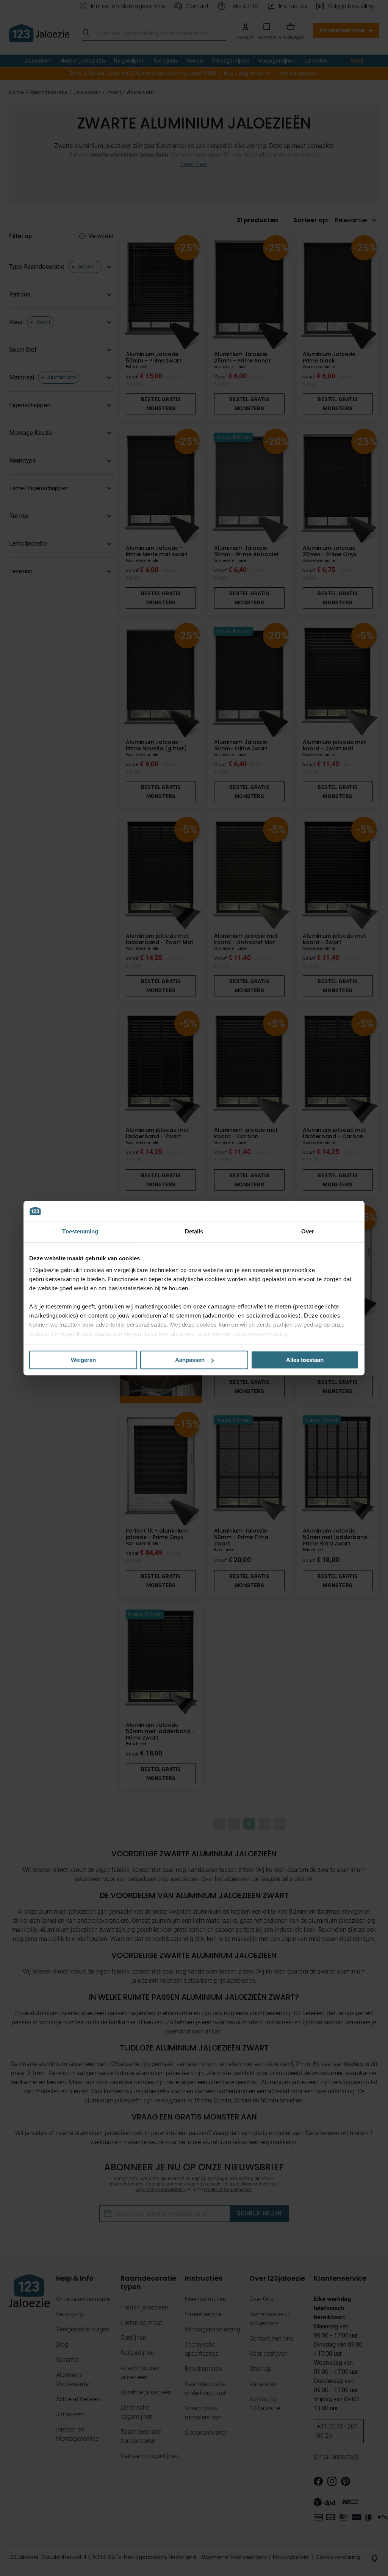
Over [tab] (308, 1231)
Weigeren (83, 1360)
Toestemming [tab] (80, 1231)
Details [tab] (194, 1231)
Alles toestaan (305, 1360)
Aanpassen (190, 1360)
